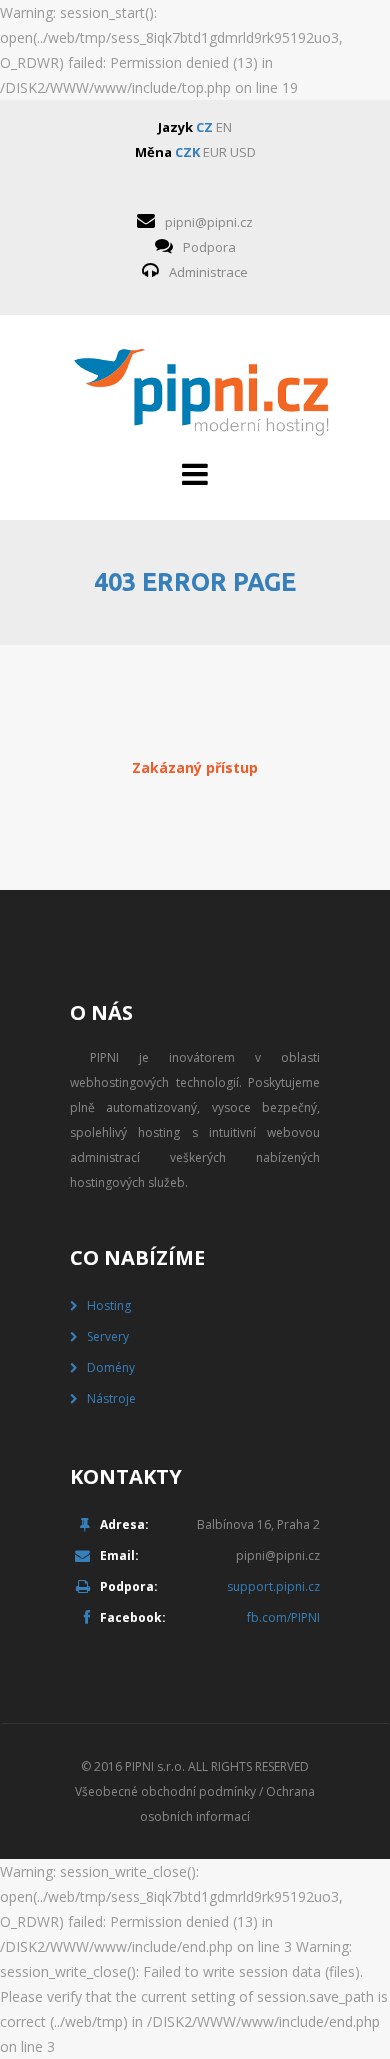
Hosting (109, 1305)
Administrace (208, 272)
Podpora (209, 247)
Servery (108, 1336)
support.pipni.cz (273, 1586)
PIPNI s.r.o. (155, 1766)
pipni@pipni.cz (209, 222)
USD (243, 152)
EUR (215, 152)
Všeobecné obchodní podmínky (165, 1791)
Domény (111, 1367)
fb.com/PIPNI (283, 1617)
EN (224, 127)
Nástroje (111, 1398)
